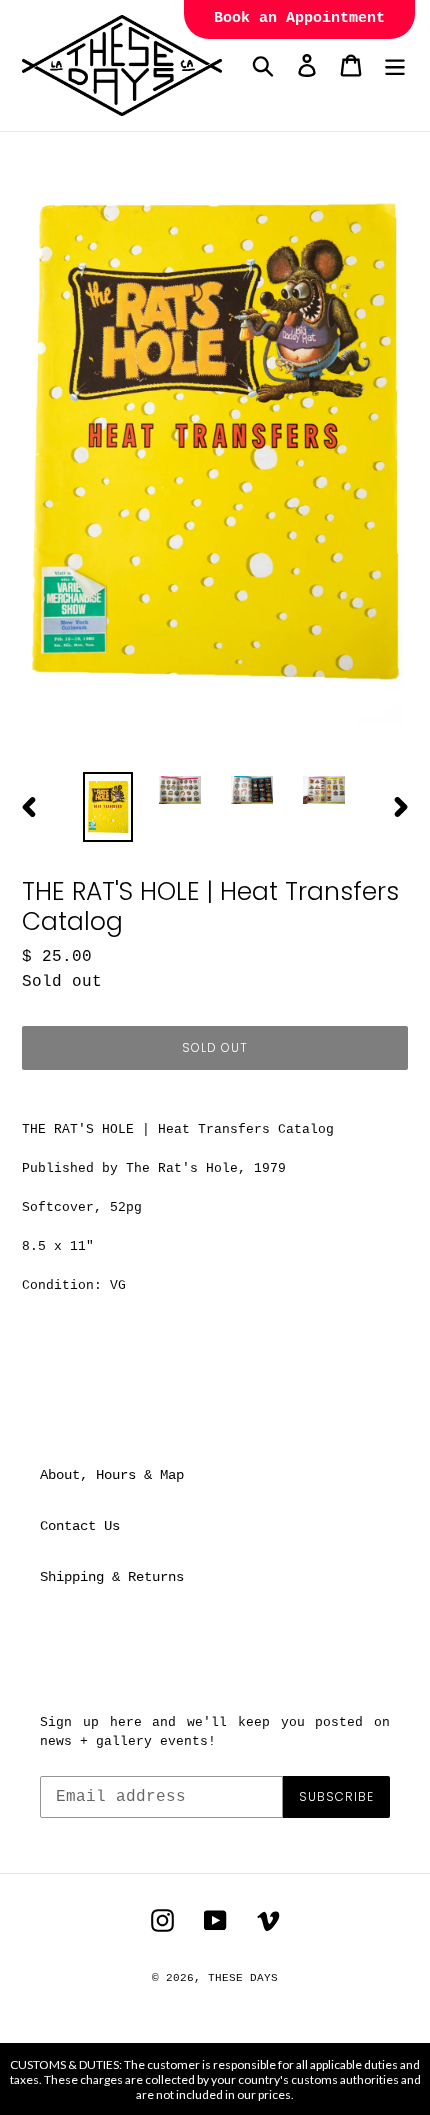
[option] (108, 807)
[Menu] (395, 65)
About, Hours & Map (112, 1475)
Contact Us (80, 1526)
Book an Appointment (299, 18)
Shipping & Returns (112, 1577)
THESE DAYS (243, 1978)
